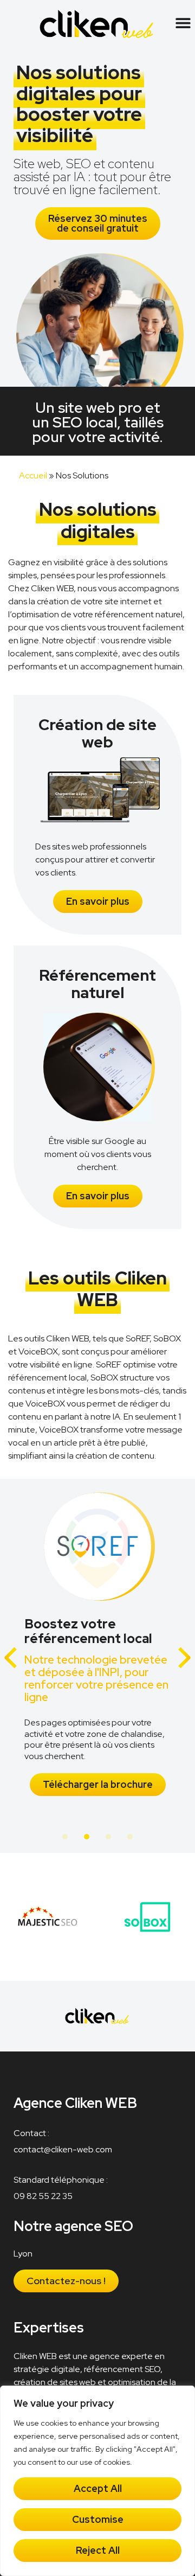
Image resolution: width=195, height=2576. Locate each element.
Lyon (23, 2254)
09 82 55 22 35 (43, 2196)
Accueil (33, 475)
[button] (183, 23)
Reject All (98, 2550)
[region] (97, 2481)
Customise (98, 2519)
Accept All (98, 2488)
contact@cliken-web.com (63, 2149)
